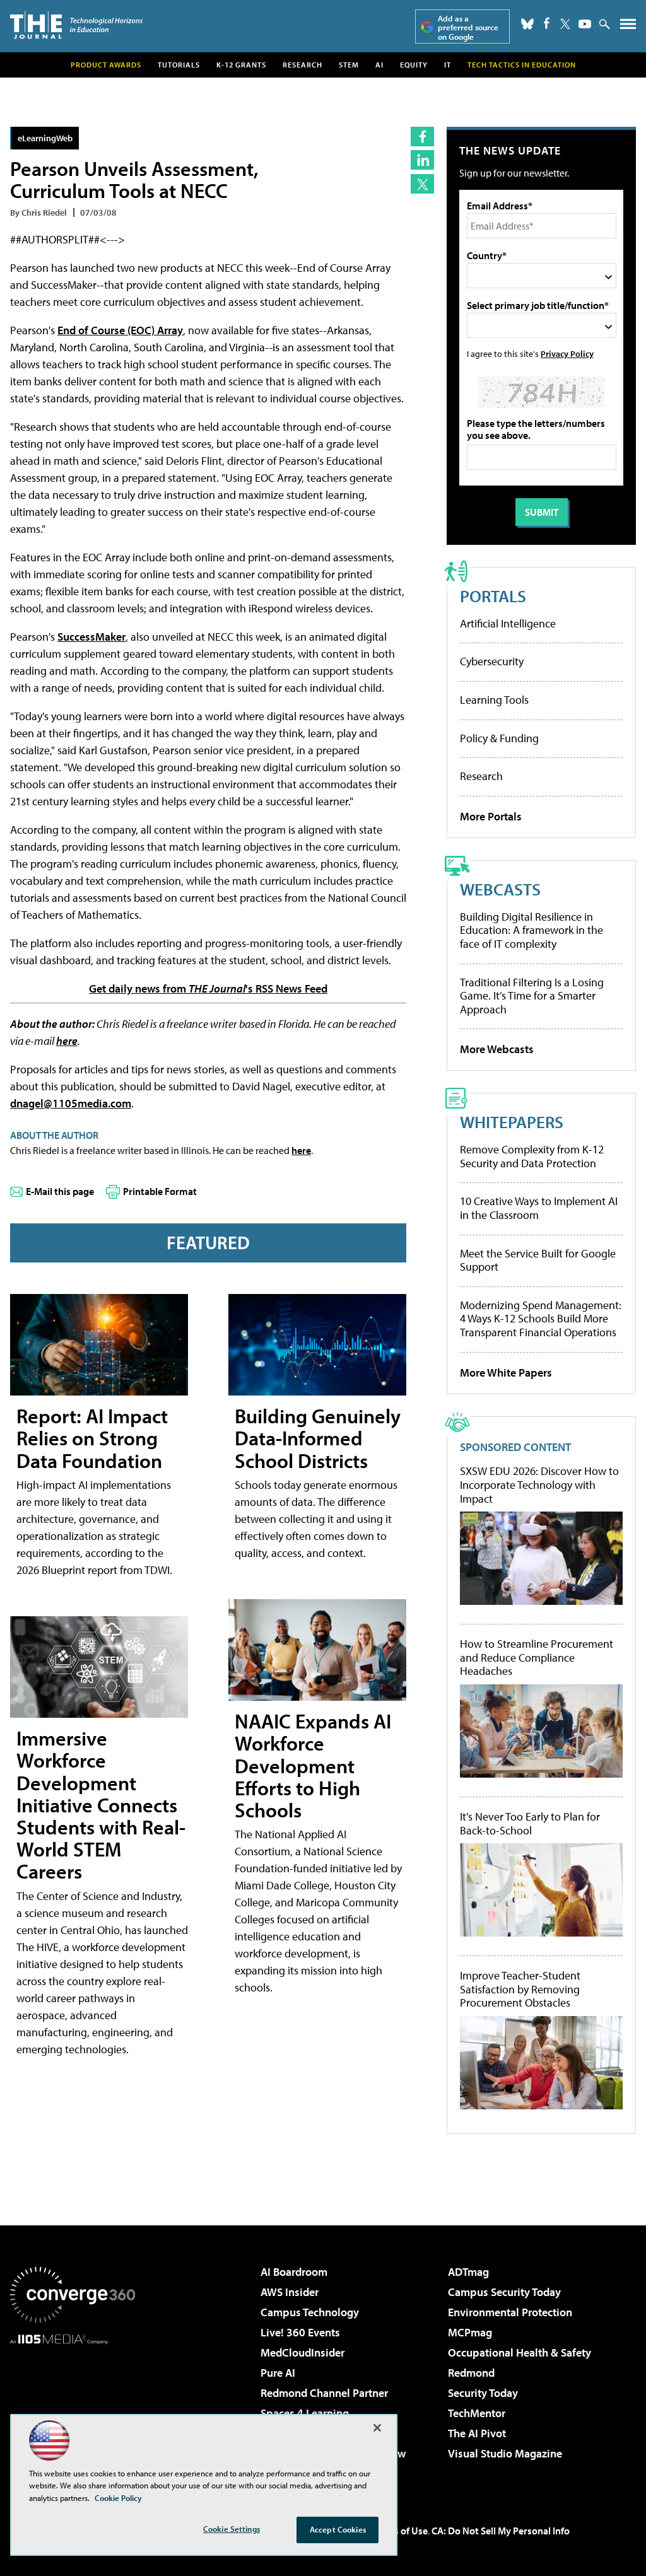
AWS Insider (290, 2292)
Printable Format (160, 1191)
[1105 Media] (73, 2409)
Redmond (471, 2373)
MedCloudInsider (302, 2352)
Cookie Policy (118, 2498)
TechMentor (477, 2413)
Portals (493, 596)
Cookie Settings (232, 2529)
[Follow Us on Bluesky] (527, 24)
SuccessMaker (91, 637)
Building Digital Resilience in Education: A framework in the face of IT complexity (531, 930)
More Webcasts (497, 1049)
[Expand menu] (628, 27)
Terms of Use (400, 2531)
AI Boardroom (294, 2272)
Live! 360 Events (300, 2332)
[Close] (377, 2428)
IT (448, 65)
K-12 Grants (241, 65)
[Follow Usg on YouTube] (585, 24)
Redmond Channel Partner (324, 2393)
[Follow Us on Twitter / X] (565, 24)
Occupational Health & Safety (520, 2352)
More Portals (491, 816)
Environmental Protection (510, 2312)
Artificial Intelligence (508, 623)
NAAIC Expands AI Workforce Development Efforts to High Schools (313, 1765)
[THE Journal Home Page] (76, 25)
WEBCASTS (500, 889)
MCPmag (470, 2332)
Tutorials (179, 65)
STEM (349, 65)
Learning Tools (494, 700)
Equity (414, 65)
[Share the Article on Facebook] (422, 137)
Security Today (483, 2393)
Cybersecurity (492, 661)
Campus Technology (310, 2312)
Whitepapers (512, 1122)
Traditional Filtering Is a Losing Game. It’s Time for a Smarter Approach (532, 996)
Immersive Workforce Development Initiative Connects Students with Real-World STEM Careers (101, 1804)
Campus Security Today (504, 2292)
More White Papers (506, 1373)
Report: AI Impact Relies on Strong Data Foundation (92, 1438)
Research (302, 65)
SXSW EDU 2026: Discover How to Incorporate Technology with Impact (539, 1485)
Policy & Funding (499, 738)
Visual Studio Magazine (505, 2453)
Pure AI (278, 2373)
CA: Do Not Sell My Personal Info (501, 2531)
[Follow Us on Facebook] (547, 23)
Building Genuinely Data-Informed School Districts (318, 1438)
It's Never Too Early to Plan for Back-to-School (530, 1823)
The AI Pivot (477, 2433)
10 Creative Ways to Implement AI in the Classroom (539, 1208)
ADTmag (468, 2272)
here (67, 1041)
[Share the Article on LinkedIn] (422, 160)
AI (379, 65)
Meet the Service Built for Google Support (538, 1260)
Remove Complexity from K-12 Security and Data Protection (532, 1156)
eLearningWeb (45, 138)
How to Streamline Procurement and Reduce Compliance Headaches (537, 1658)
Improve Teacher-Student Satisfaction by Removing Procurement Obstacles (520, 1989)
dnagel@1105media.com (71, 1103)
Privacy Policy (567, 353)
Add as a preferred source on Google (468, 27)
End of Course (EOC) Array (120, 330)
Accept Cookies (338, 2529)
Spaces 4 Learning (305, 2413)
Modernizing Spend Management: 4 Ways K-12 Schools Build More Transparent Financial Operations (541, 1319)
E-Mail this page (60, 1191)
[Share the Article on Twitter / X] (422, 184)
